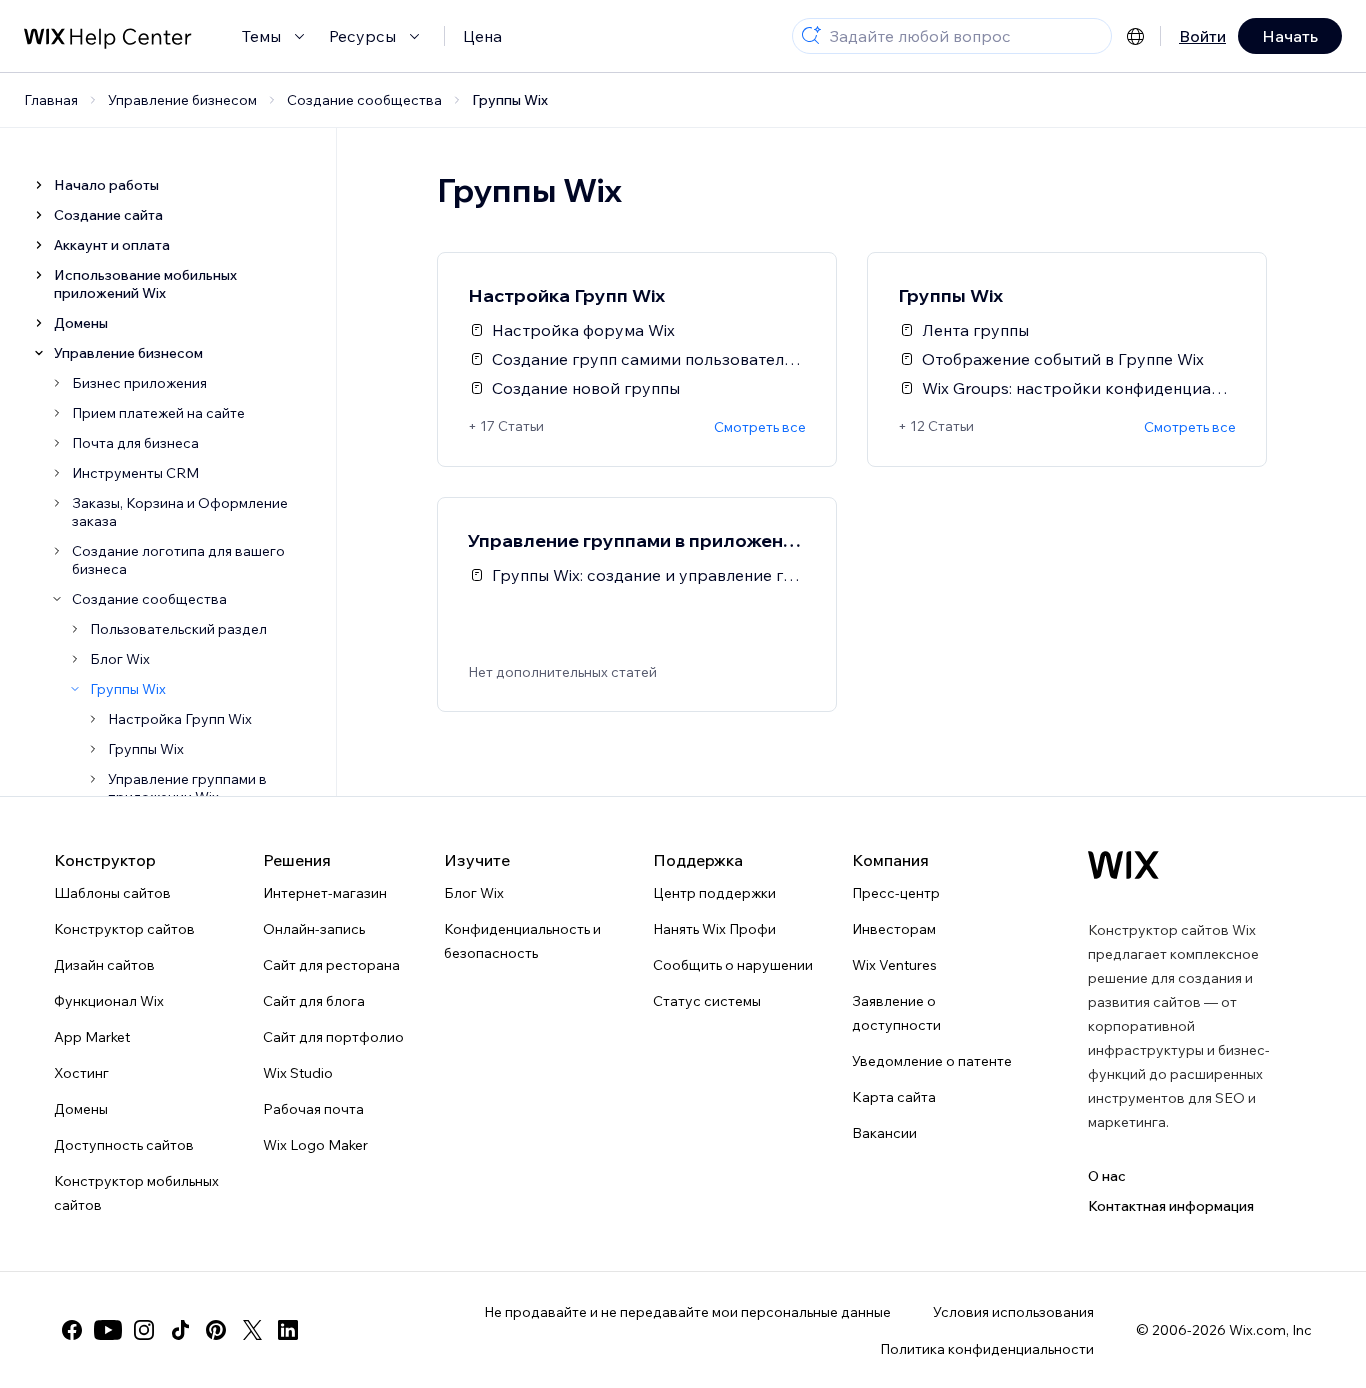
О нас (1107, 1176)
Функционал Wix (109, 1001)
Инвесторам (894, 929)
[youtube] (108, 1330)
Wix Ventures (894, 965)
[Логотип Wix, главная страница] (1123, 865)
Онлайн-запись (314, 929)
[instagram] (144, 1330)
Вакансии (884, 1133)
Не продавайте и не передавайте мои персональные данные (687, 1312)
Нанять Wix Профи (714, 929)
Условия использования (1013, 1312)
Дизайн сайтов (104, 965)
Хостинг (81, 1073)
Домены (81, 1109)
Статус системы (707, 1001)
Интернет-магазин (325, 893)
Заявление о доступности (896, 1013)
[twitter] (252, 1330)
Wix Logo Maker (315, 1145)
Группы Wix (510, 100)
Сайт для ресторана (331, 965)
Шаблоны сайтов (112, 893)
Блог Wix (474, 893)
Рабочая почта (313, 1109)
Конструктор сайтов (124, 929)
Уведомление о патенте (932, 1061)
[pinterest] (216, 1330)
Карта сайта (894, 1097)
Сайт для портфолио (333, 1037)
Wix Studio (298, 1073)
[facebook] (72, 1330)
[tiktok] (180, 1330)
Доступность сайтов (124, 1145)
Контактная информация (1171, 1206)
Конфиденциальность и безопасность (522, 941)
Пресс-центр (896, 893)
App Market (92, 1037)
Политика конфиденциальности (987, 1349)
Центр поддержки (714, 893)
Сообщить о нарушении (733, 965)
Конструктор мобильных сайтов (136, 1193)
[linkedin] (288, 1330)
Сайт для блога (314, 1001)
